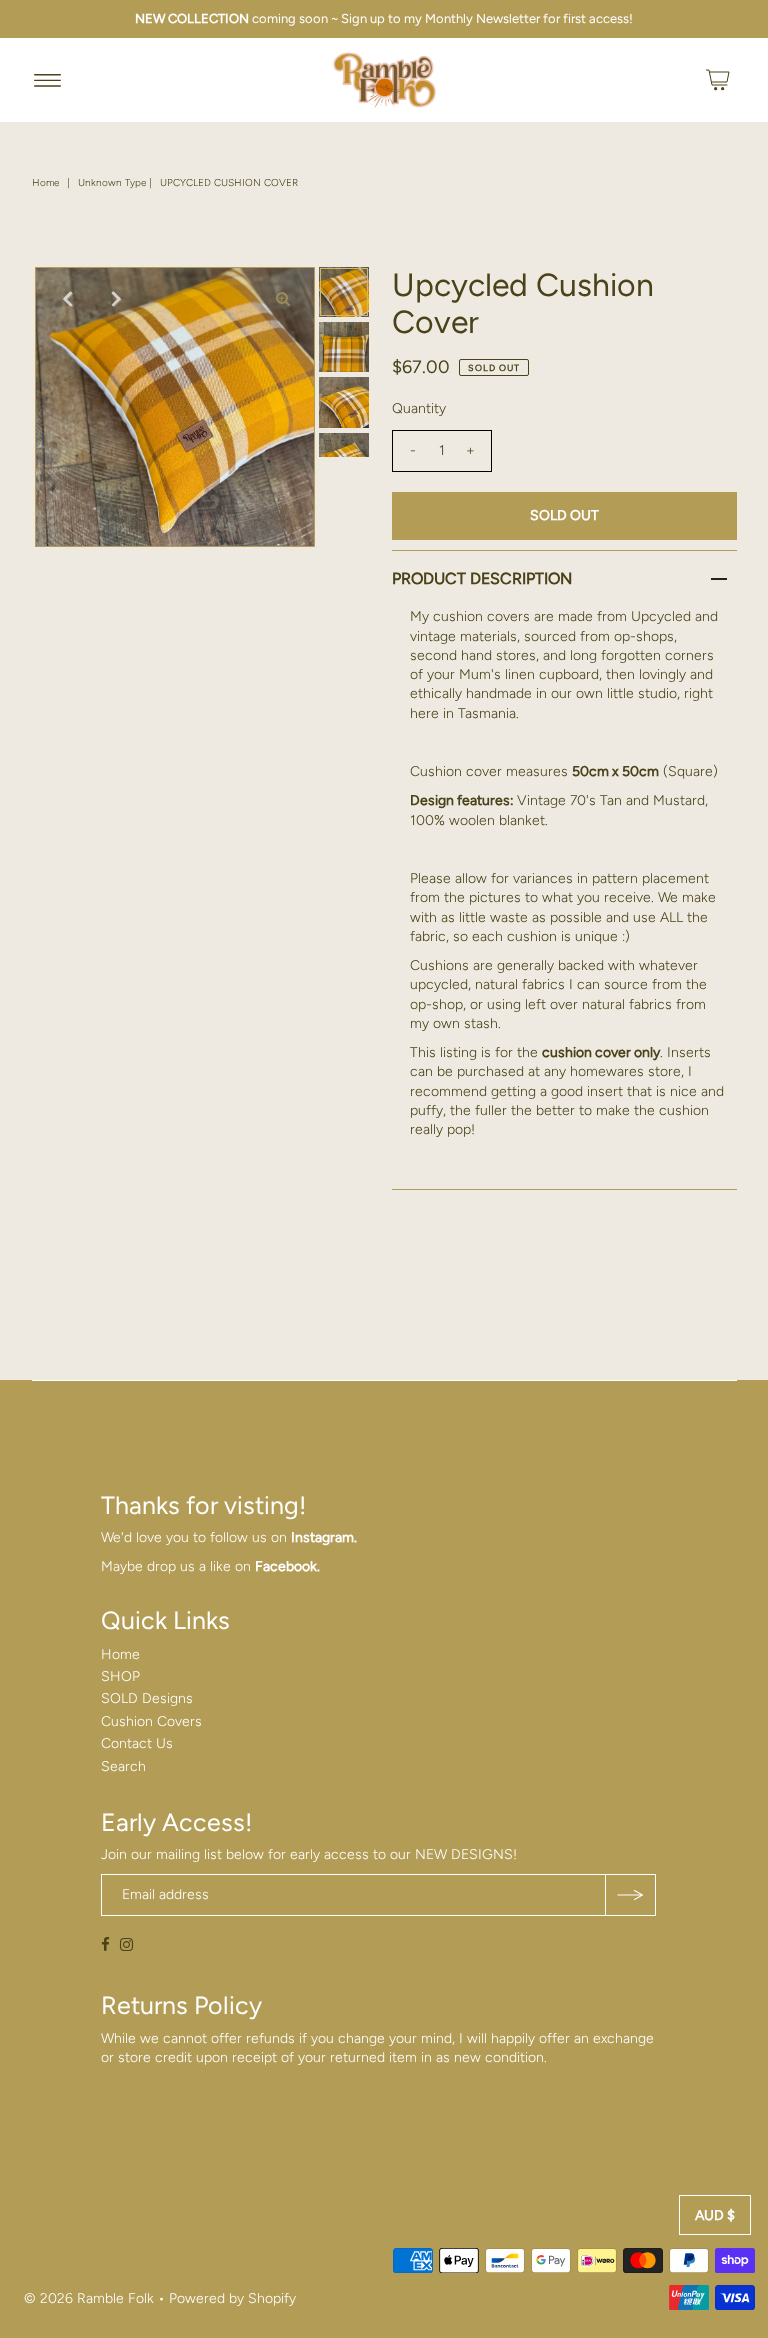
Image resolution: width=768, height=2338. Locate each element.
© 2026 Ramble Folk (89, 2298)
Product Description (482, 578)
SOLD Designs (147, 1698)
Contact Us (137, 1743)
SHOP (120, 1676)
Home (45, 182)
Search (123, 1766)
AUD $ (715, 2215)
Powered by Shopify (232, 2298)
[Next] (116, 299)
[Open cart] (718, 80)
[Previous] (67, 299)
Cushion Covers (151, 1721)
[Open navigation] (47, 80)
